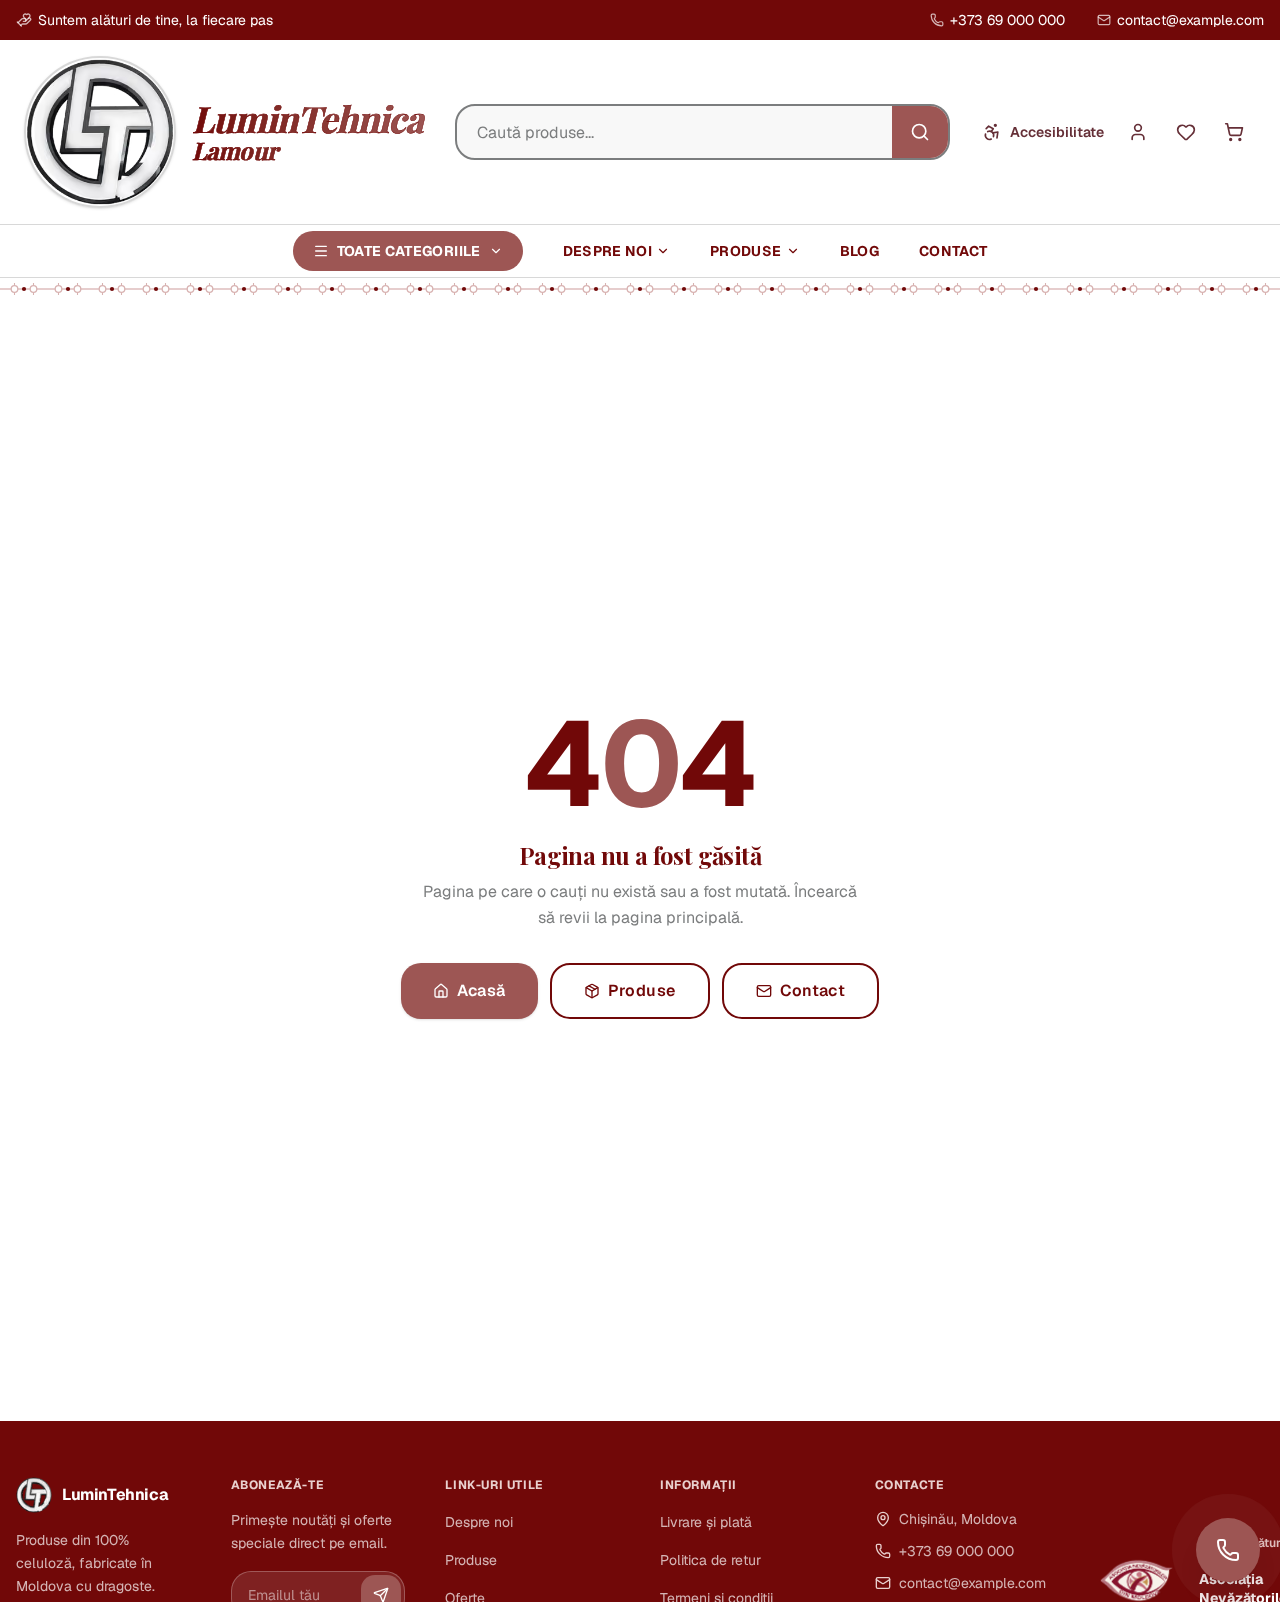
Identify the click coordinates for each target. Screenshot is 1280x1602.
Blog (859, 251)
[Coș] (1234, 132)
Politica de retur (710, 1560)
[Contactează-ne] (1228, 1550)
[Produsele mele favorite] (1186, 132)
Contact (953, 251)
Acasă (481, 990)
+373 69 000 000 (1007, 20)
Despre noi (608, 251)
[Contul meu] (1138, 132)
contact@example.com (1190, 20)
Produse (745, 251)
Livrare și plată (706, 1522)
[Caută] (920, 132)
